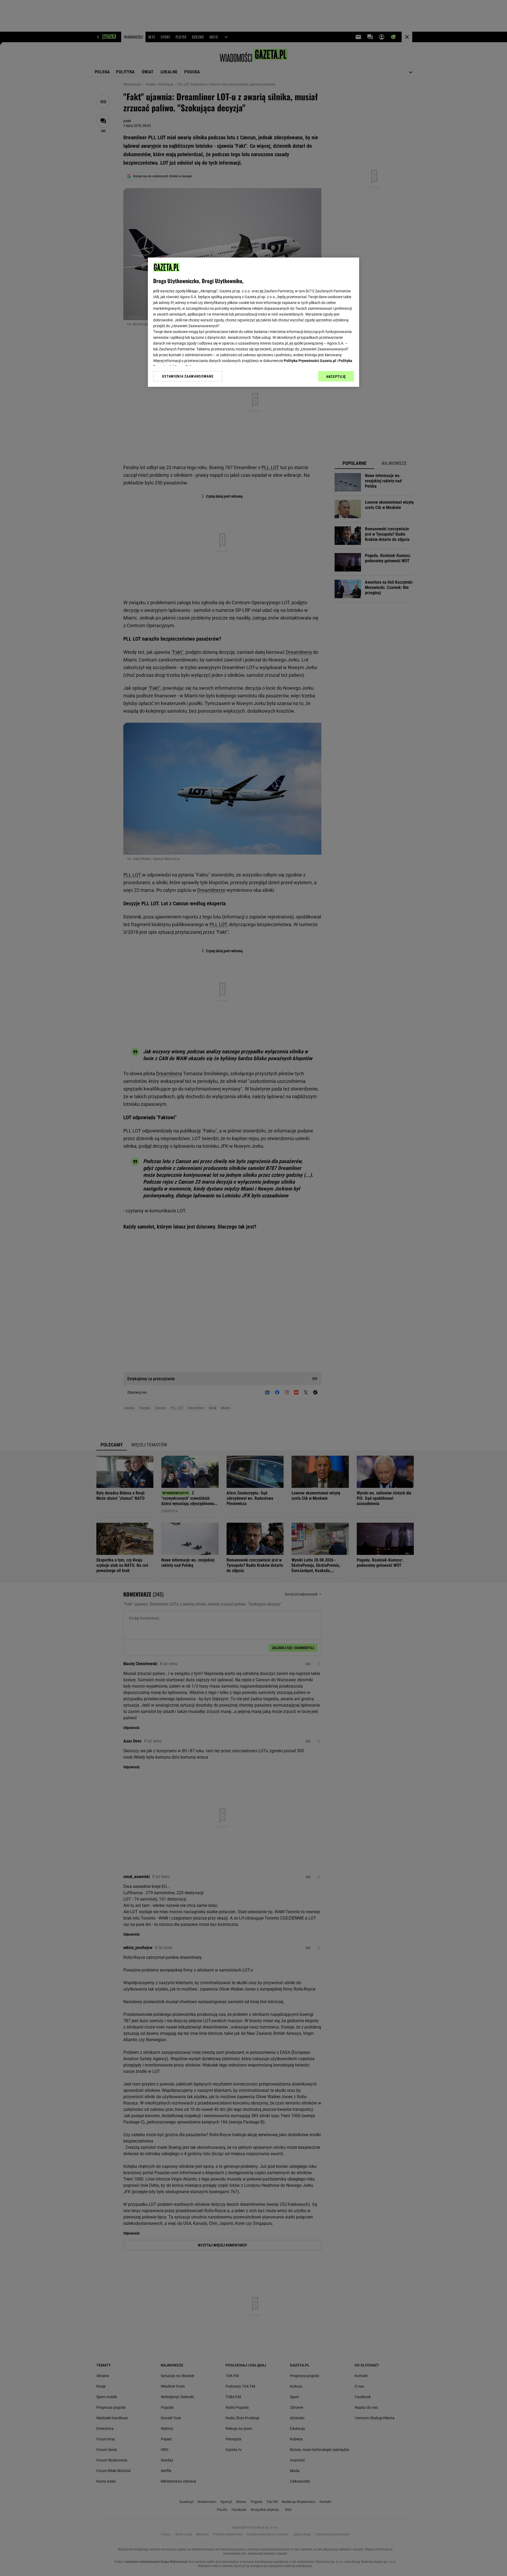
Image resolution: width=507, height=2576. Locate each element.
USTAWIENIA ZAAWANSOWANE (188, 376)
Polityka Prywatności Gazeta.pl (310, 361)
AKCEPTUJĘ (336, 377)
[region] (253, 322)
